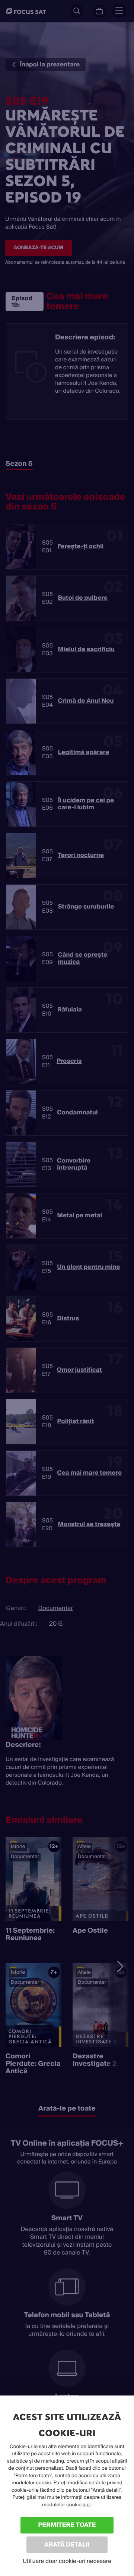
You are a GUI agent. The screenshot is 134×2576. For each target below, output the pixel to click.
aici (87, 2505)
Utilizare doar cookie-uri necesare (67, 2561)
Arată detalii (67, 2544)
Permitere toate (67, 2525)
